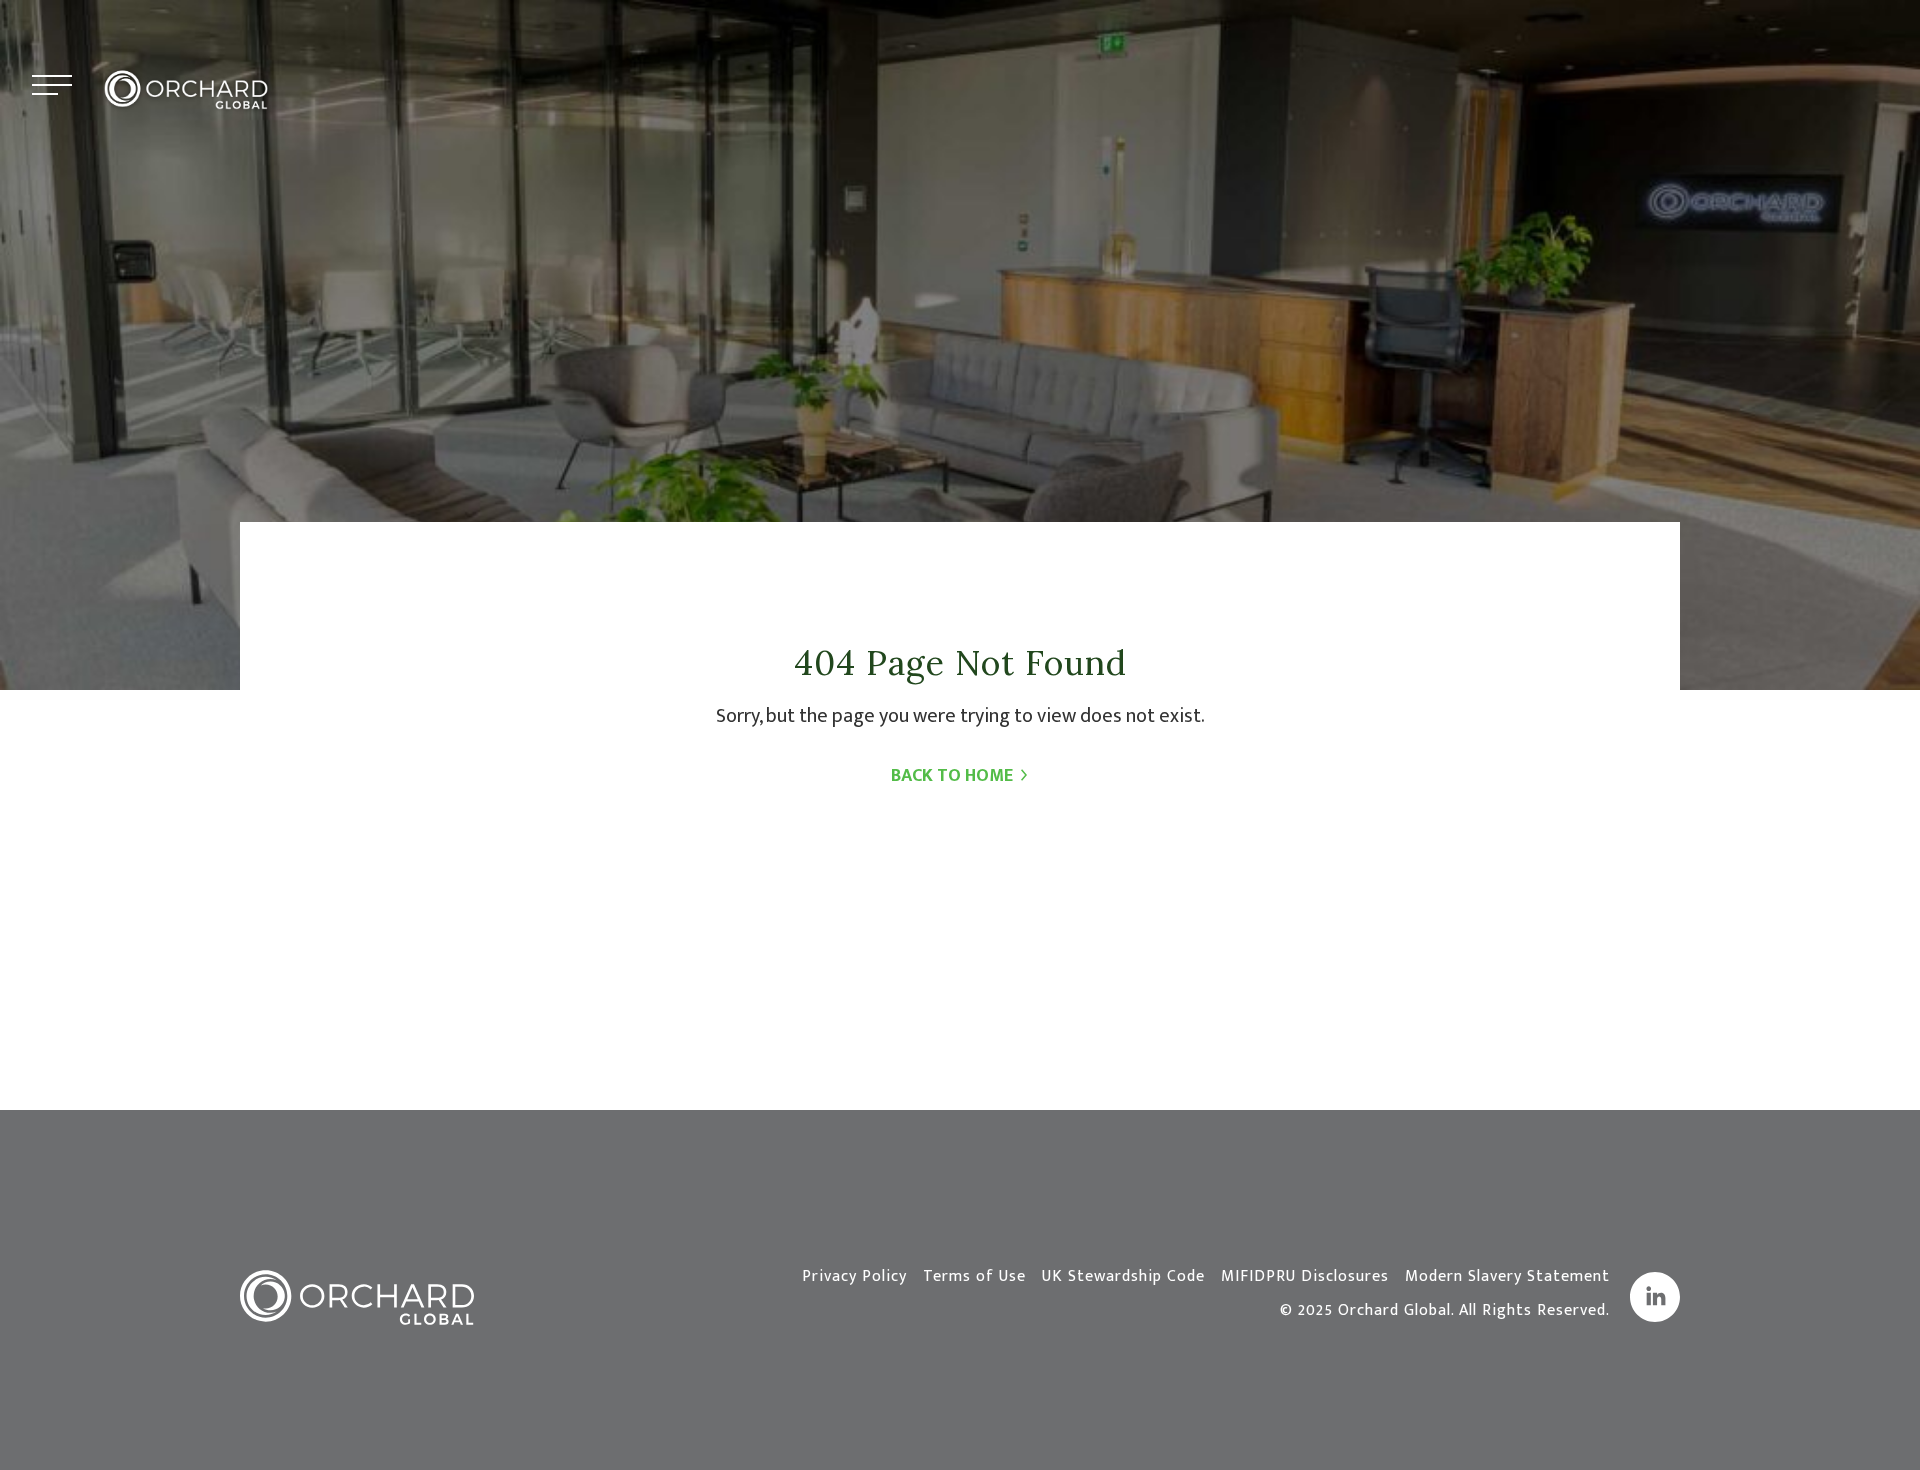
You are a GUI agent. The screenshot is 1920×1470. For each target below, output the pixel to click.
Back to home (952, 776)
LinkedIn (1655, 1297)
